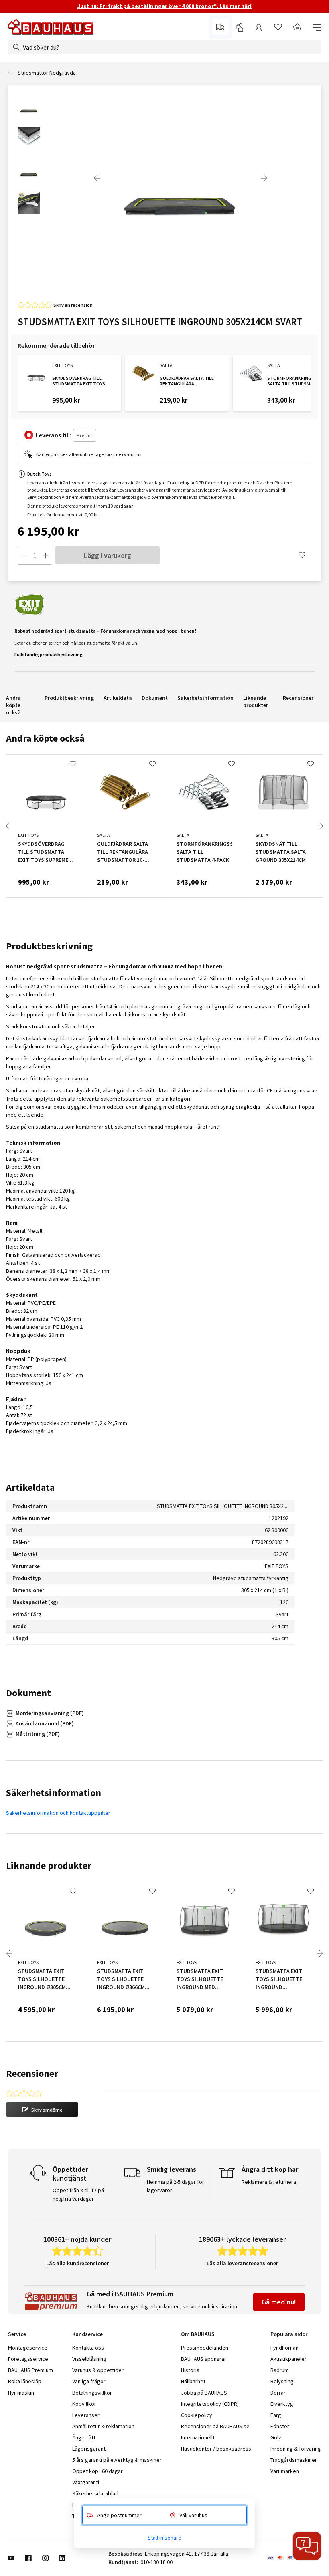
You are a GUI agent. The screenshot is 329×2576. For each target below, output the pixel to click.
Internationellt (198, 2437)
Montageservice (28, 2348)
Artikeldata (118, 698)
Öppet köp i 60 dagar (97, 2471)
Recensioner (298, 698)
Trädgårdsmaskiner (294, 2460)
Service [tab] (17, 2334)
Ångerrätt (84, 2437)
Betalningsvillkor (92, 2393)
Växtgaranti (86, 2482)
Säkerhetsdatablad (95, 2493)
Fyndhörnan (284, 2348)
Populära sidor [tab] (289, 2334)
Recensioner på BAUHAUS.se (215, 2426)
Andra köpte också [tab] (45, 738)
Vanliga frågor (89, 2381)
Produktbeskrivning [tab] (49, 946)
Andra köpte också (13, 705)
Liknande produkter (256, 701)
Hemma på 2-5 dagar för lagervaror (176, 2186)
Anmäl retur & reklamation (103, 2426)
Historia (190, 2370)
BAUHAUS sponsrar (204, 2359)
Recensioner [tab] (32, 2073)
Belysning (282, 2381)
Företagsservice (28, 2359)
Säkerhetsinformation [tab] (54, 1793)
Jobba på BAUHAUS (204, 2393)
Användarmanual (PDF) (45, 1723)
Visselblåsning (89, 2359)
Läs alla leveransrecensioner (242, 2263)
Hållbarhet (193, 2381)
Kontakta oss (88, 2348)
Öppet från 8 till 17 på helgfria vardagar (78, 2194)
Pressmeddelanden (205, 2348)
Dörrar (278, 2393)
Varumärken (285, 2471)
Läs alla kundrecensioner (77, 2263)
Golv (276, 2437)
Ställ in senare (164, 2538)
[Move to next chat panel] (307, 2546)
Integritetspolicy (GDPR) (210, 2404)
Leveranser (86, 2415)
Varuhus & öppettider (98, 2370)
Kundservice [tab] (87, 2334)
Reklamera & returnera (269, 2182)
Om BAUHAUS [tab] (198, 2334)
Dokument (155, 698)
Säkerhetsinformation (205, 698)
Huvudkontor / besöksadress (216, 2449)
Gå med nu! (279, 2302)
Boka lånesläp (25, 2381)
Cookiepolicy (197, 2415)
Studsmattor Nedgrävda (47, 73)
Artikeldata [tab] (30, 1487)
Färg (276, 2415)
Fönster (280, 2426)
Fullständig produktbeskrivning (49, 654)
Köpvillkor (84, 2404)
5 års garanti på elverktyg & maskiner (117, 2460)
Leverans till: (54, 435)
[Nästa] (264, 178)
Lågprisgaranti (89, 2449)
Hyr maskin (21, 2393)
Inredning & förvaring (296, 2449)
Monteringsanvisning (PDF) (50, 1713)
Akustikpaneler (288, 2359)
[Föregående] (97, 178)
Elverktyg (282, 2404)
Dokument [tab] (28, 1693)
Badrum (280, 2370)
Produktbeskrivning (69, 698)
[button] (42, 2110)
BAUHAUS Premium (30, 2370)
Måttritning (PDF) (38, 1734)
